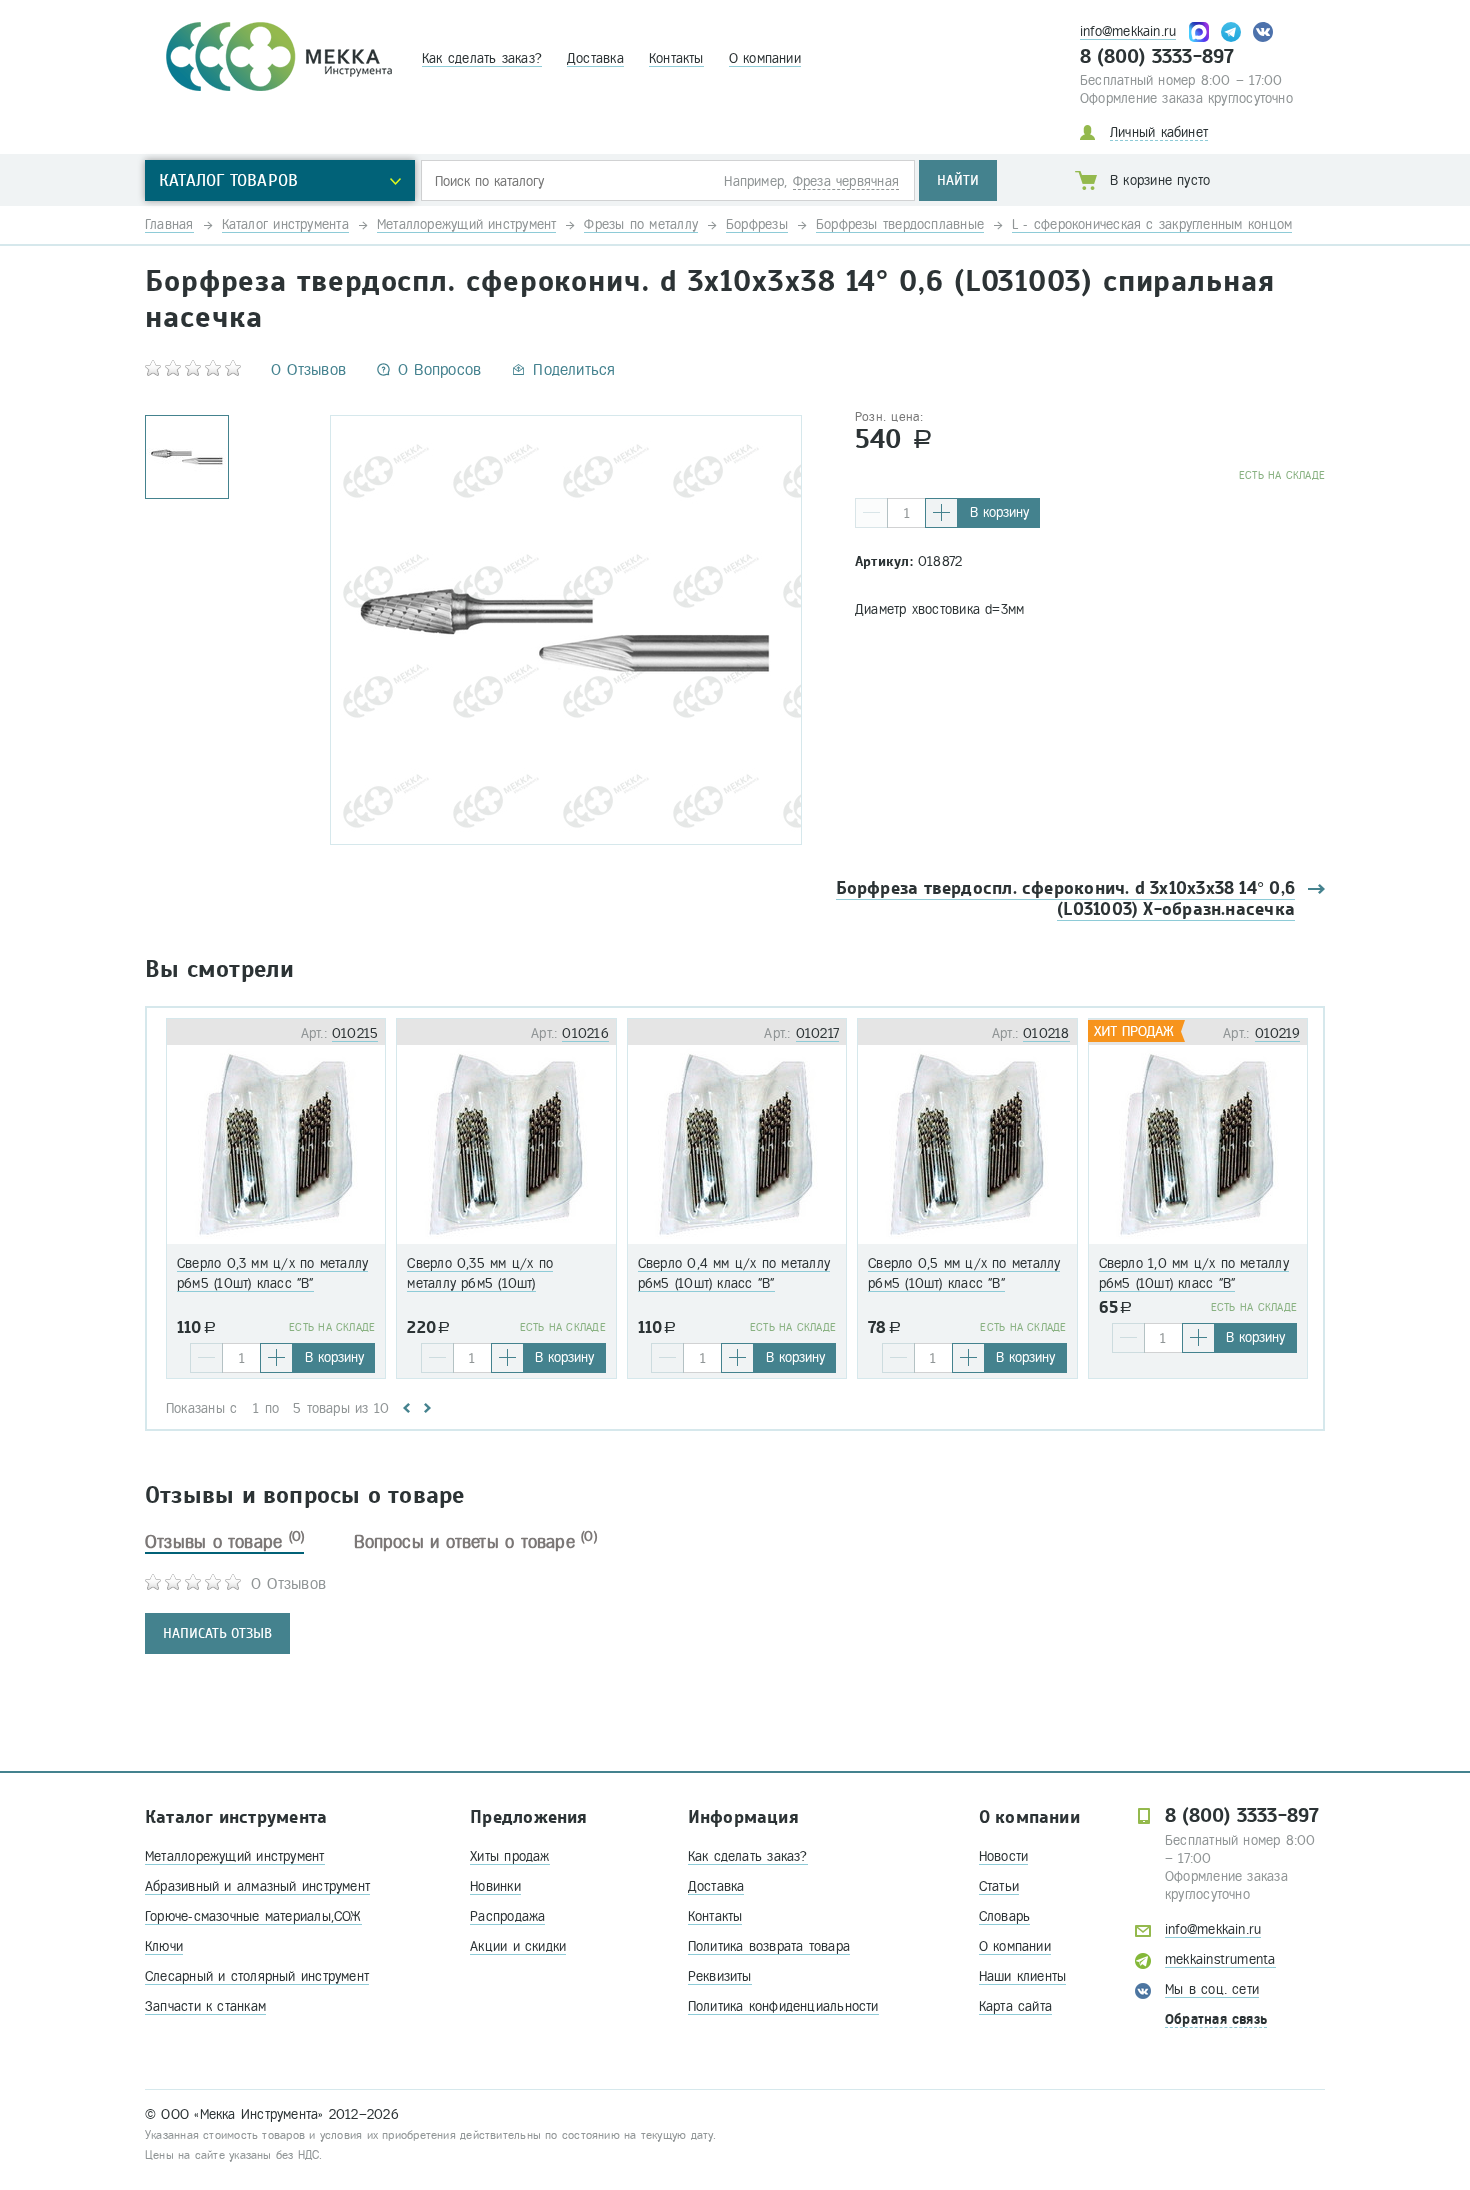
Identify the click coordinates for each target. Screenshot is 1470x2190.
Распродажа (507, 1916)
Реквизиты (720, 1976)
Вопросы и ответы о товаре (475, 1542)
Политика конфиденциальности (783, 2006)
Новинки (495, 1886)
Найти (958, 180)
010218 (1046, 1033)
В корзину (999, 512)
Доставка (595, 58)
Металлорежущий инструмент (235, 1856)
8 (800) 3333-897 (1157, 57)
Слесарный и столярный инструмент (257, 1976)
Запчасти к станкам (205, 2006)
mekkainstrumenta (1220, 1959)
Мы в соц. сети (1212, 1989)
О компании (765, 58)
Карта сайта (1015, 2006)
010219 (1277, 1033)
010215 (355, 1033)
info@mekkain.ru (1128, 31)
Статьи (999, 1886)
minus (871, 513)
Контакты (676, 58)
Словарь (1005, 1916)
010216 (585, 1033)
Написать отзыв (217, 1633)
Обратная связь (1216, 2019)
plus (941, 513)
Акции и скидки (518, 1946)
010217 (817, 1033)
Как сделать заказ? (482, 58)
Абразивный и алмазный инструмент (257, 1886)
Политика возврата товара (769, 1946)
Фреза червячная (846, 181)
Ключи (164, 1946)
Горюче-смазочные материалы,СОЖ (253, 1916)
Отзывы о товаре (224, 1542)
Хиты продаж (509, 1856)
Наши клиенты (1023, 1976)
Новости (1004, 1856)
